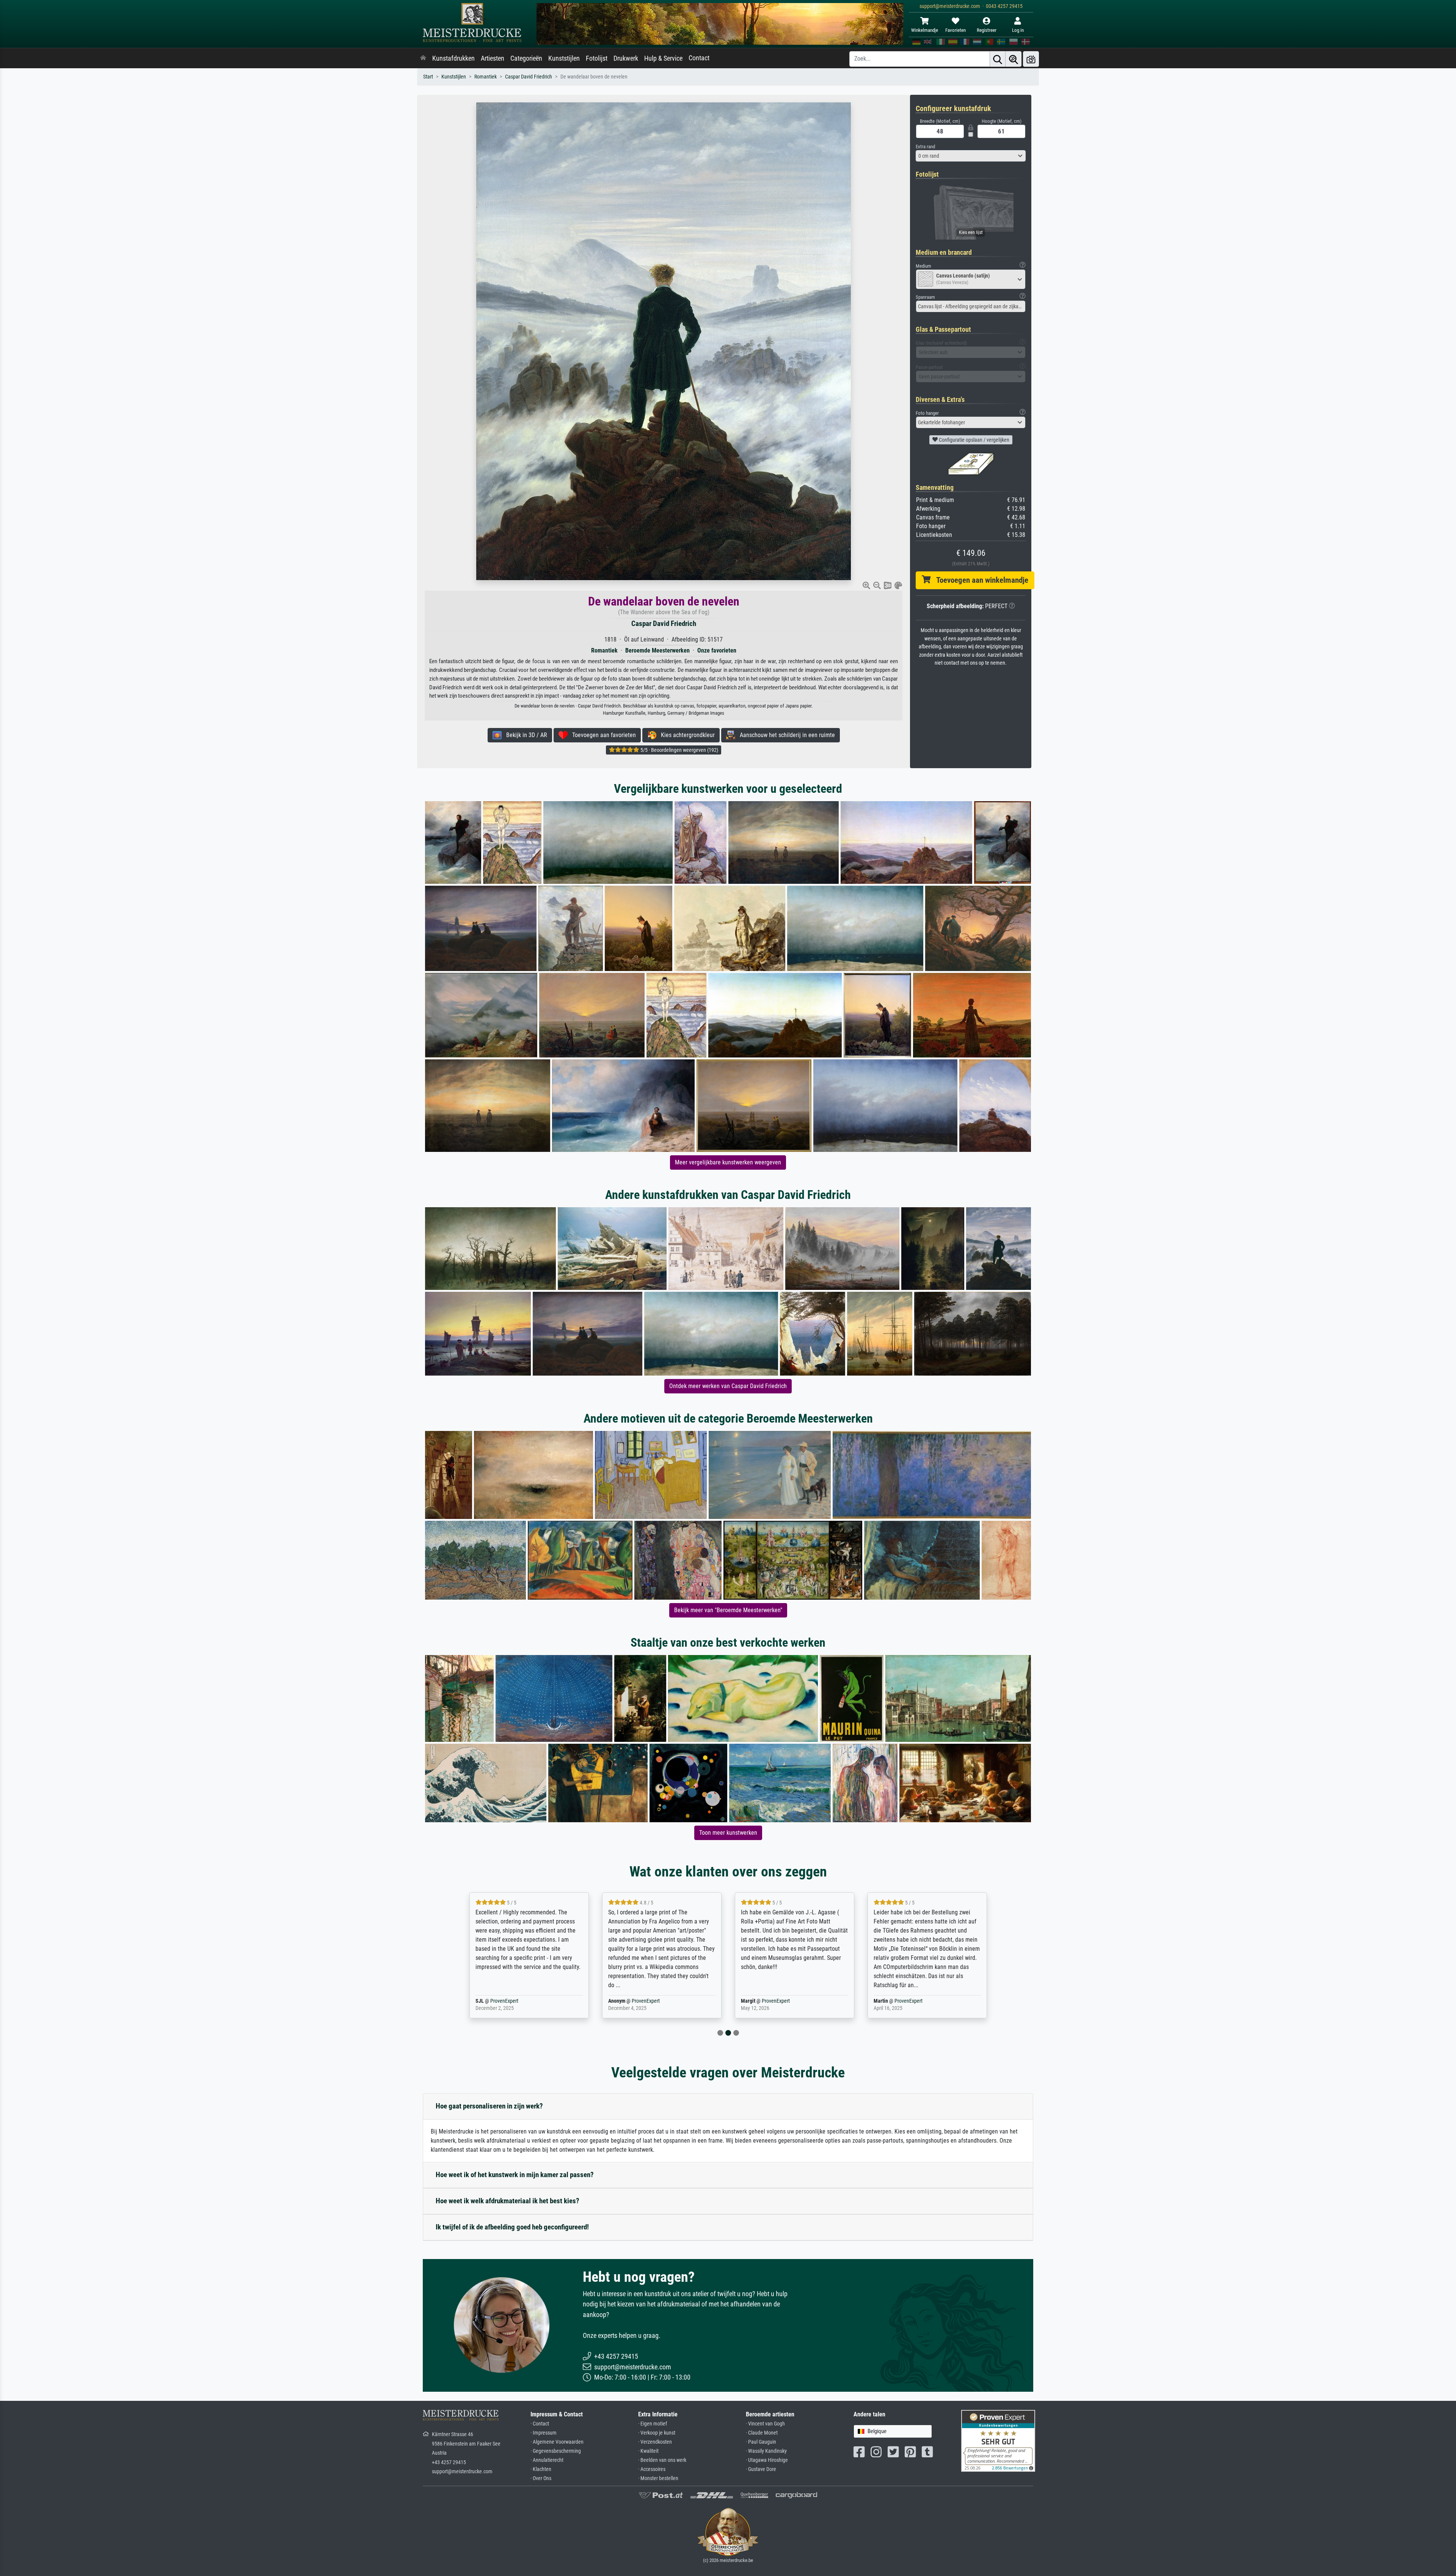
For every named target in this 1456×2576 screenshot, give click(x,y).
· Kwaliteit (648, 2451)
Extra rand (925, 147)
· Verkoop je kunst (657, 2433)
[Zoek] (998, 59)
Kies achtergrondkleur (686, 735)
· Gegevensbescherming (556, 2451)
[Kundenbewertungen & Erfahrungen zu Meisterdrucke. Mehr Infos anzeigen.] (998, 2440)
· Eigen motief (653, 2424)
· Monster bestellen (658, 2478)
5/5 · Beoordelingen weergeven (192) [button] (679, 750)
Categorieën (526, 58)
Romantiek (486, 77)
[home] (423, 58)
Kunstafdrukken (453, 58)
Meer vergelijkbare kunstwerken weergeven (728, 1162)
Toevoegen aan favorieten (602, 735)
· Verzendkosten (655, 2442)
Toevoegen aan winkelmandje (979, 580)
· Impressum (544, 2433)
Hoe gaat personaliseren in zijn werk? (489, 2106)
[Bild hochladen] (1031, 59)
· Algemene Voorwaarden (557, 2442)
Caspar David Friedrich (529, 77)
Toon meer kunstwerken (728, 1833)
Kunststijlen (564, 58)
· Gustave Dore (761, 2469)
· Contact (540, 2424)
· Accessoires (652, 2469)
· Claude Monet (762, 2433)
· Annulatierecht (547, 2460)
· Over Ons (541, 2478)
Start (428, 77)
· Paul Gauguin (761, 2442)
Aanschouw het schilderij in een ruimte (785, 735)
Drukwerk (626, 58)
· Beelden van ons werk (662, 2460)
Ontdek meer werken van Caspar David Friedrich (728, 1386)
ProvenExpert (513, 2001)
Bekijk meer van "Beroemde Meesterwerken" (728, 1610)
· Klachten (541, 2469)
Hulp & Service (663, 58)
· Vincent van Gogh (765, 2424)
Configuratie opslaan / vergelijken (974, 440)
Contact (699, 58)
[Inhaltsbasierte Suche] (1014, 59)
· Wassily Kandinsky (766, 2451)
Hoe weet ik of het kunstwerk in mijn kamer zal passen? (515, 2175)
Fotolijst (597, 58)
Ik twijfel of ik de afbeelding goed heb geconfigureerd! (512, 2227)
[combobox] (971, 156)
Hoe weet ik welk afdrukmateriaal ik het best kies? (508, 2201)
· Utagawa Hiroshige (767, 2460)
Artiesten (493, 58)
